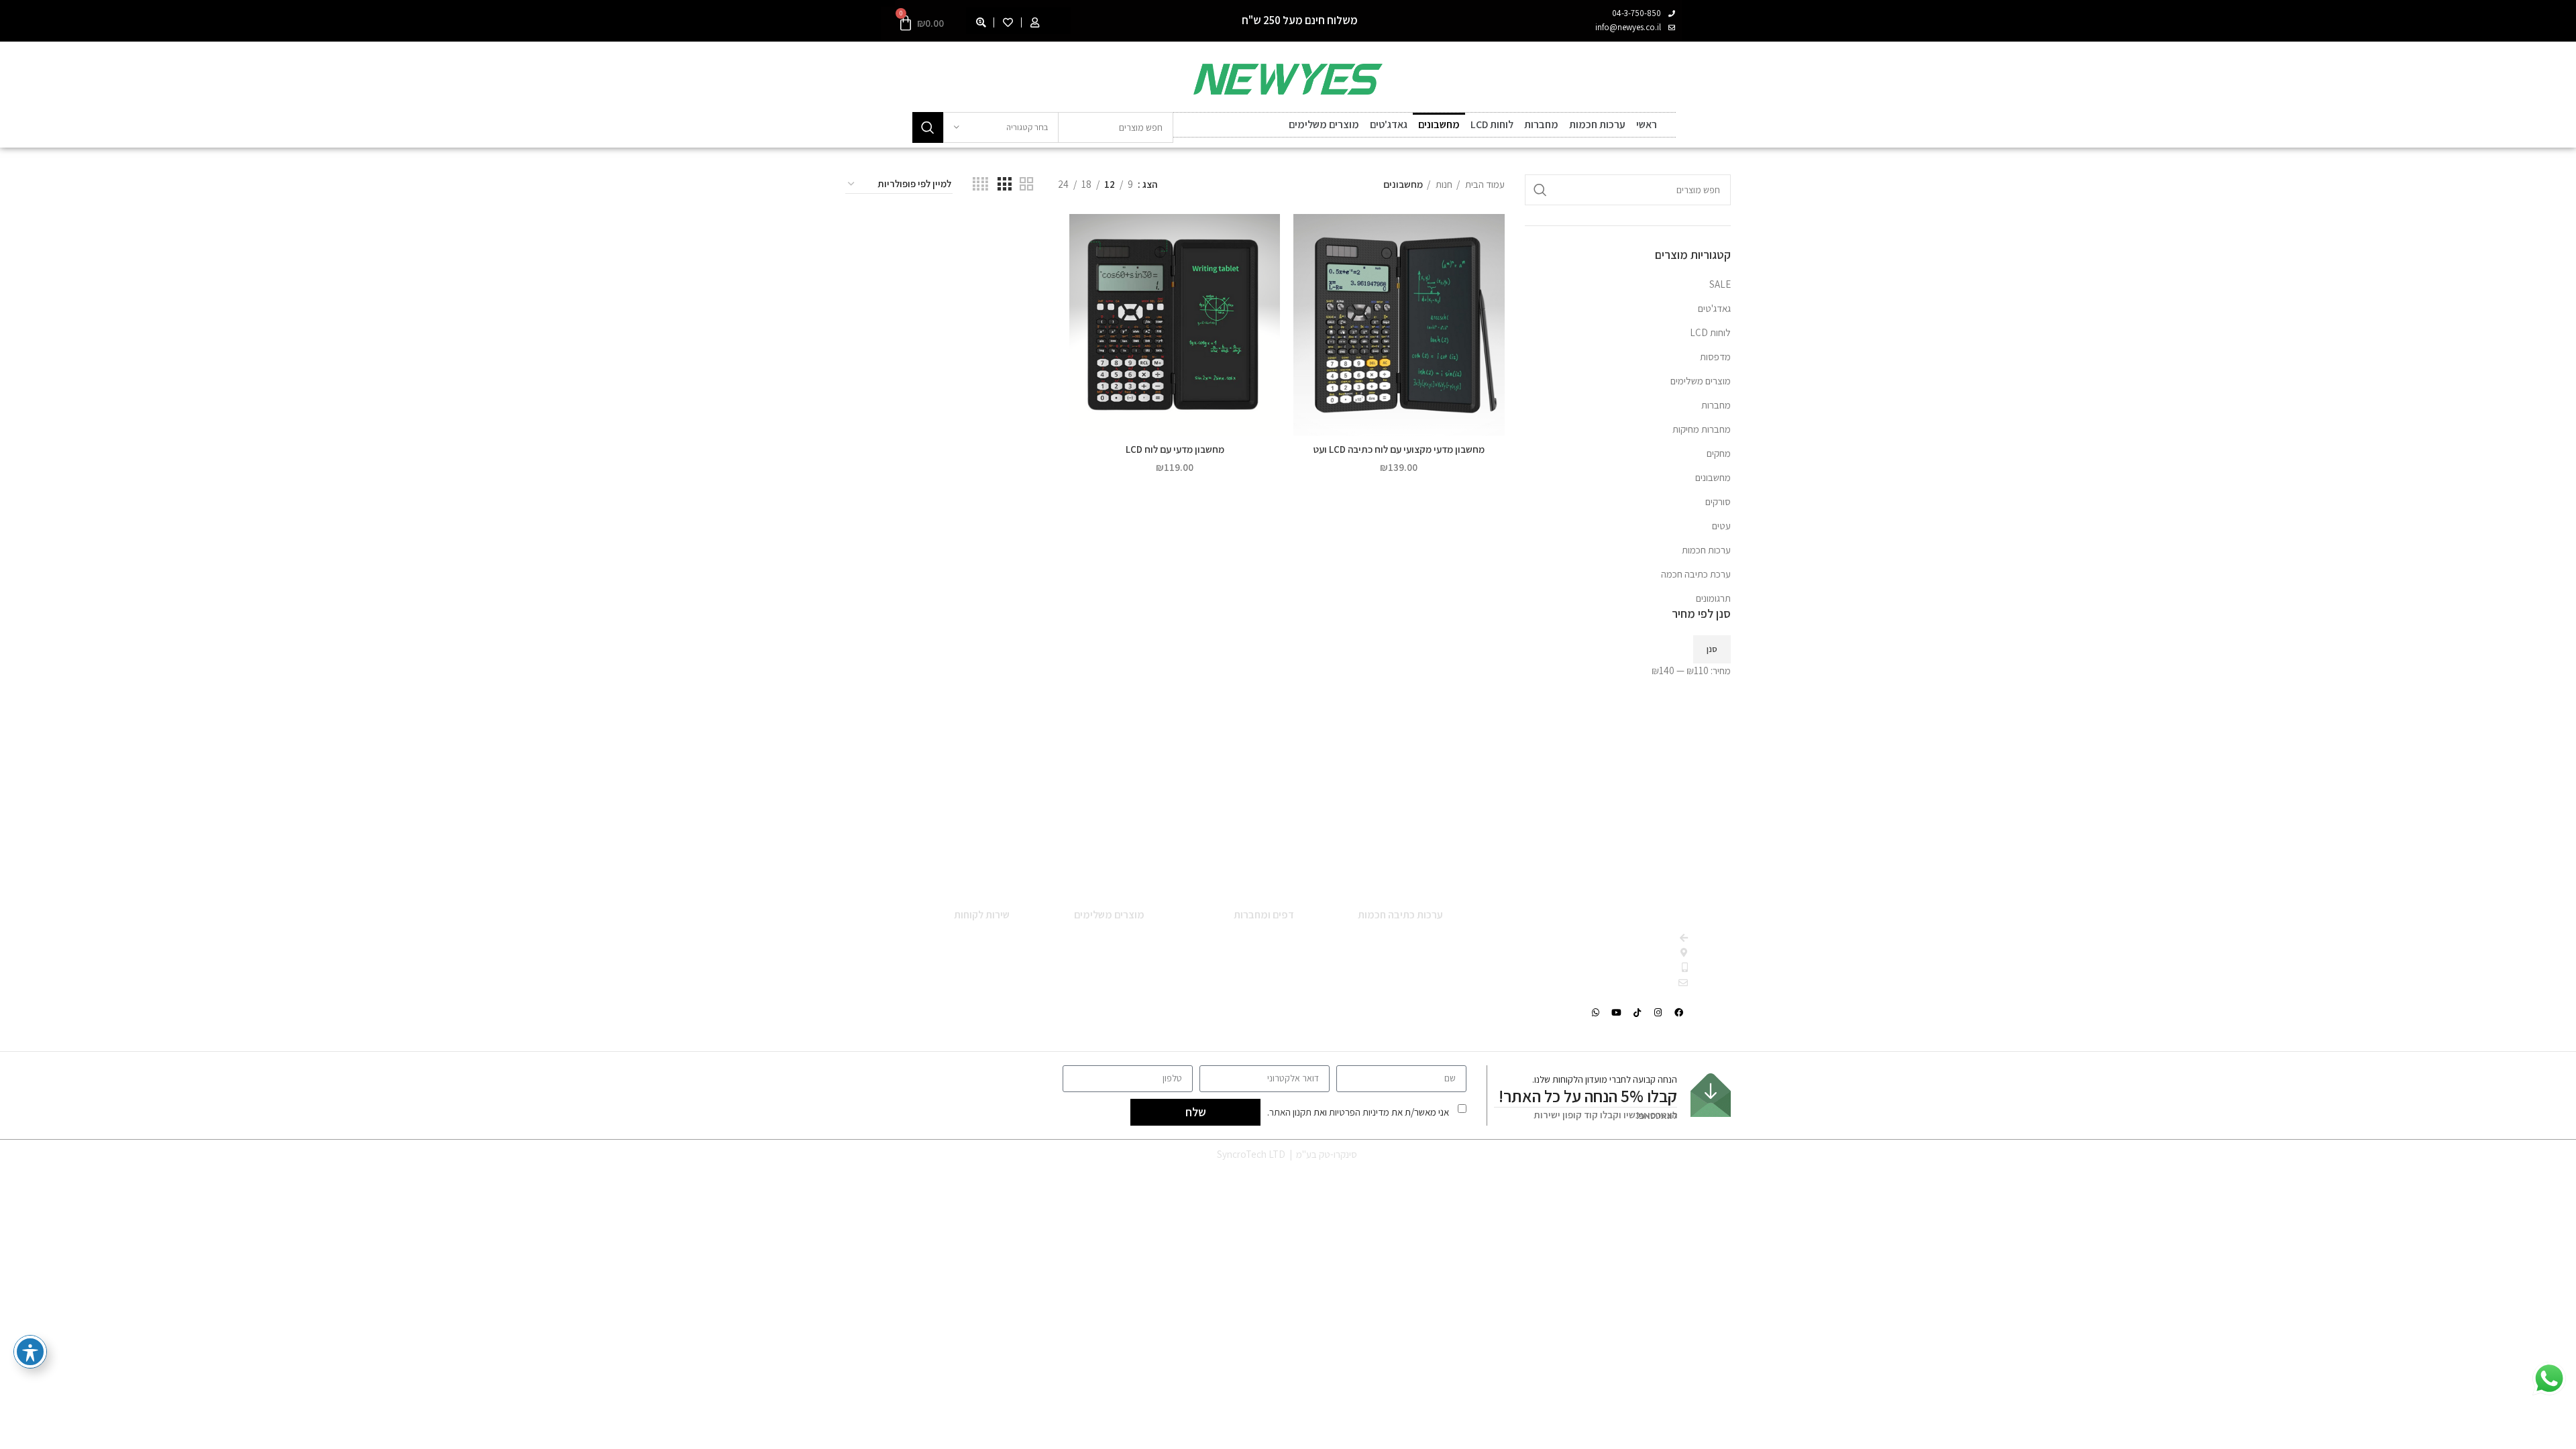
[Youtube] (1617, 1012)
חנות (1443, 184)
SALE (1720, 284)
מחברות (1541, 124)
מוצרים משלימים (1324, 124)
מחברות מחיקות (1702, 429)
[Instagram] (1658, 1012)
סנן (1712, 649)
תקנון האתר (1290, 1112)
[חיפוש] (928, 127)
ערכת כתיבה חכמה (1696, 574)
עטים (1721, 526)
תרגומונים (1713, 598)
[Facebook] (1679, 1012)
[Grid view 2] (1026, 184)
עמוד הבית (1484, 184)
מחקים (1719, 453)
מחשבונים (1439, 124)
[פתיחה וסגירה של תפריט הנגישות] (30, 1352)
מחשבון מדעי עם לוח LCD (1175, 449)
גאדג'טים (1389, 124)
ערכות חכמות (1597, 124)
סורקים (1718, 501)
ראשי (1647, 124)
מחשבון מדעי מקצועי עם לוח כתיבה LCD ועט (1399, 449)
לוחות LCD (1492, 124)
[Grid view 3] (1004, 184)
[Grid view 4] (980, 184)
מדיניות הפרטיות (1359, 1112)
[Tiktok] (1638, 1012)
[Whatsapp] (1596, 1012)
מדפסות (1715, 357)
